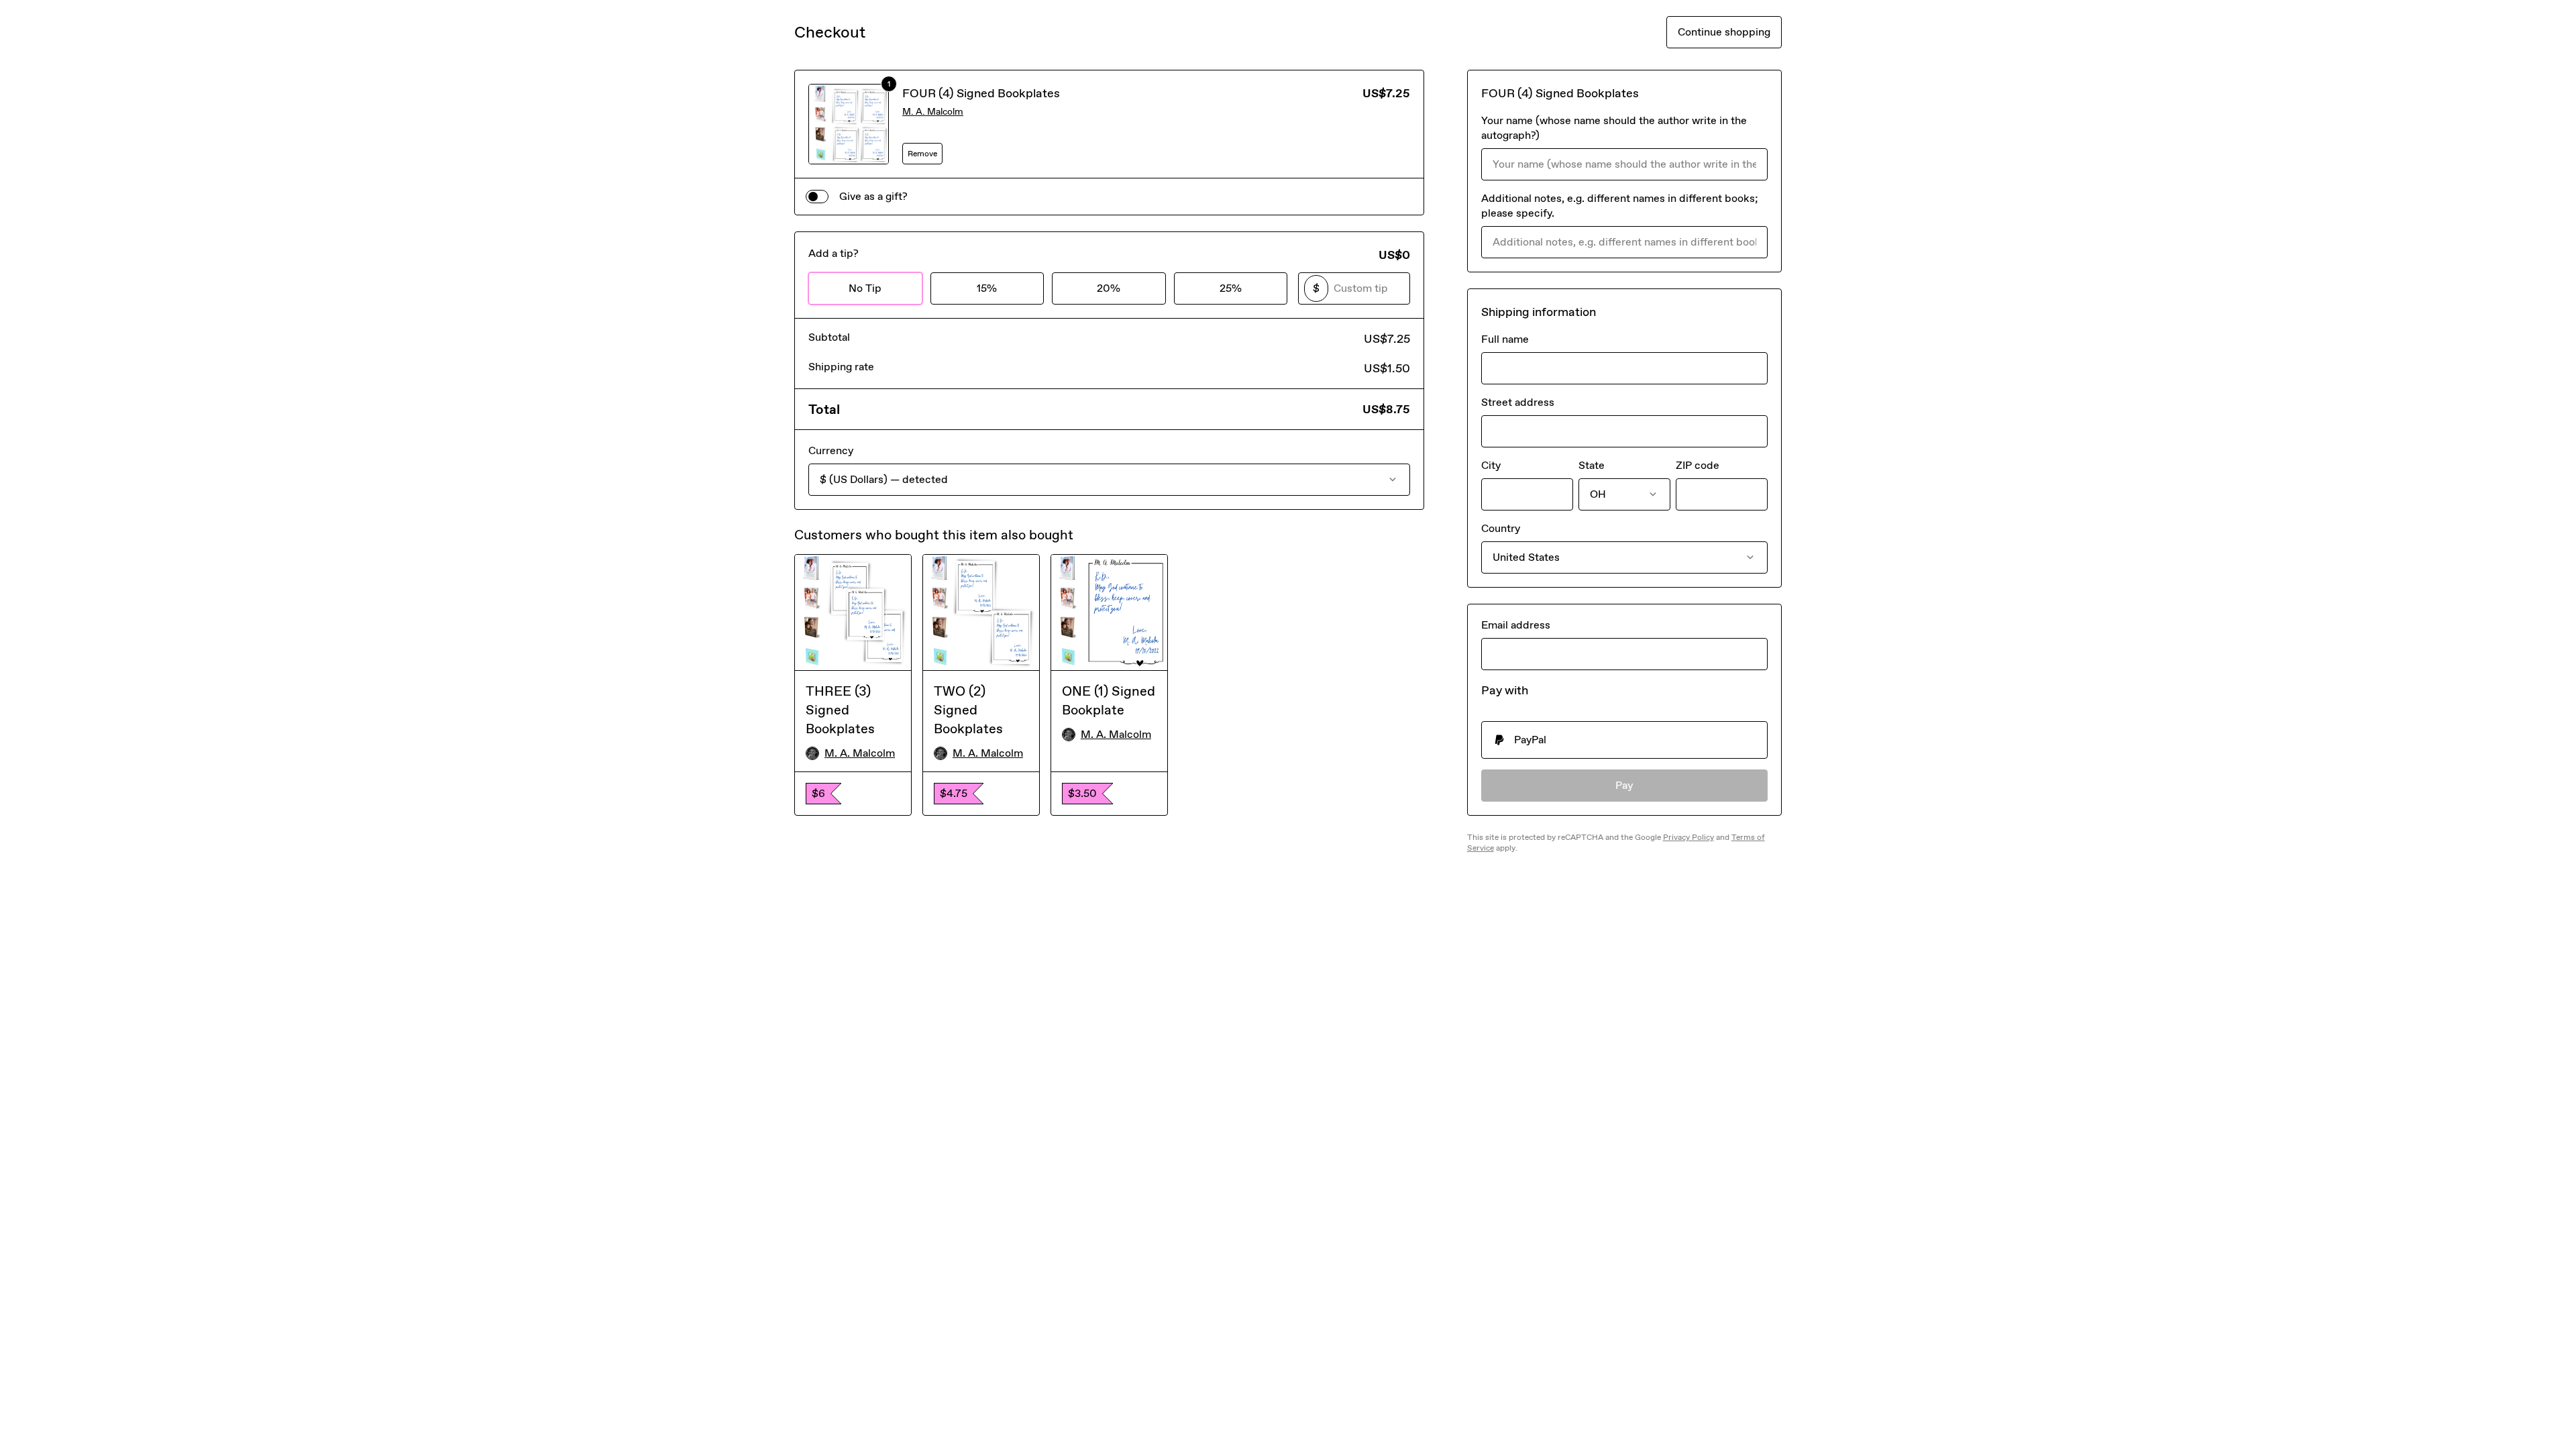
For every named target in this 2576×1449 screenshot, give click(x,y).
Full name (1505, 339)
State (1592, 465)
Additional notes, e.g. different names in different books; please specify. (1620, 206)
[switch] (817, 197)
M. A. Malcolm (933, 112)
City (1491, 465)
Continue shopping (1724, 32)
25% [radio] (1231, 288)
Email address (1516, 625)
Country (1501, 528)
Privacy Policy (1688, 837)
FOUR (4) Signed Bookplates (981, 93)
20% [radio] (1109, 288)
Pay (1624, 785)
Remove (922, 154)
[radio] (1624, 740)
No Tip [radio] (865, 288)
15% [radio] (987, 288)
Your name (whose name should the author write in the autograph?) (1614, 128)
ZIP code (1698, 465)
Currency (831, 450)
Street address (1518, 402)
